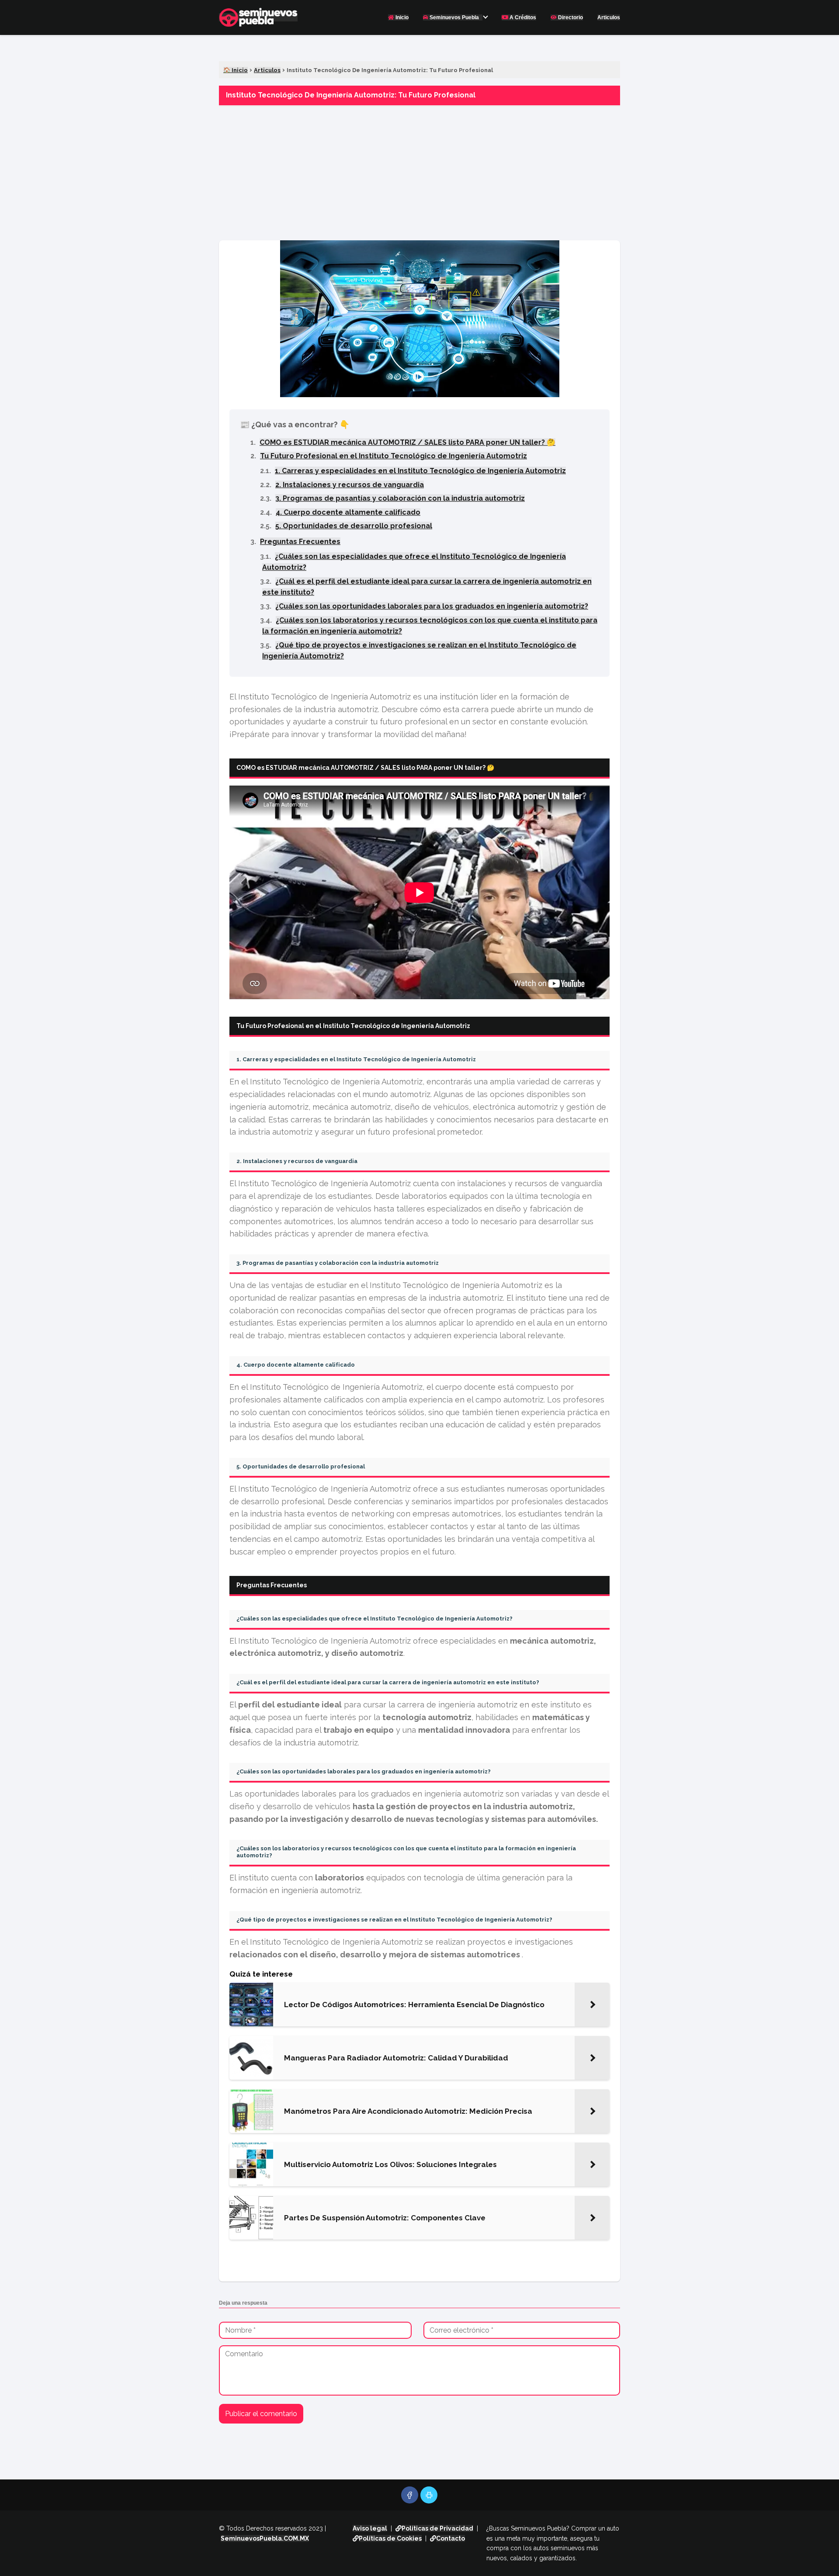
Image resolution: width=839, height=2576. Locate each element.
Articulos (609, 17)
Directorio (570, 17)
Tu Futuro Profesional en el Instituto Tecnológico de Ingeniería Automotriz (393, 456)
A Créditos (522, 17)
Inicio (401, 17)
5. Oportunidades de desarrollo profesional (354, 526)
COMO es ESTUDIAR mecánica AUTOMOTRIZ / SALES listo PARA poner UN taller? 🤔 (407, 442)
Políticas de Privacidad (437, 2528)
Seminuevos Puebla (454, 17)
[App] (429, 2495)
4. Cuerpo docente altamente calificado (348, 512)
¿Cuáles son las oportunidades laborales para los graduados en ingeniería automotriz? (432, 606)
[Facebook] (410, 2495)
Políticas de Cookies (390, 2538)
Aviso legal (370, 2528)
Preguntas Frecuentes (300, 542)
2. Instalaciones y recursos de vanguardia (350, 485)
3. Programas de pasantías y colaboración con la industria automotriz (400, 498)
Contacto (451, 2538)
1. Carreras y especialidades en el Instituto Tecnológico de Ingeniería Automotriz (420, 471)
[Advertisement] (419, 170)
